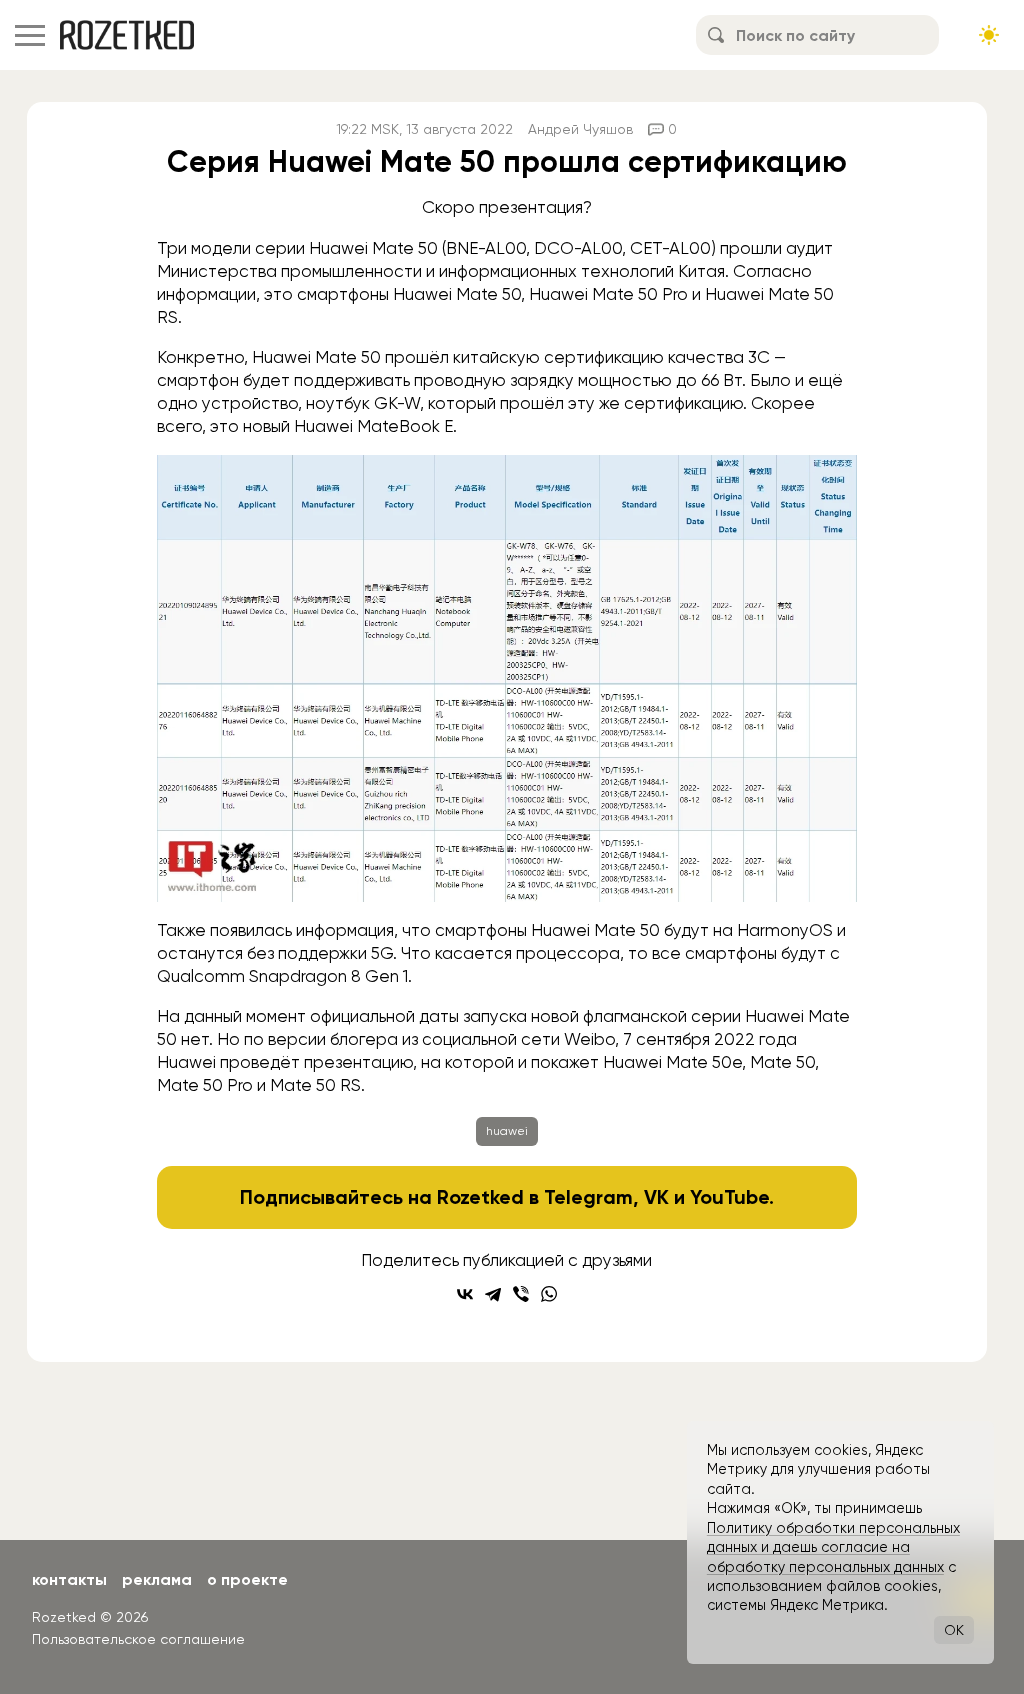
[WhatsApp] (549, 1294)
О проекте (247, 1579)
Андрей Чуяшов (580, 129)
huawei (507, 1131)
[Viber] (521, 1294)
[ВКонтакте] (465, 1294)
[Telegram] (493, 1294)
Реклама (157, 1579)
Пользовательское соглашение (138, 1639)
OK (954, 1630)
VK (656, 1197)
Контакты (69, 1579)
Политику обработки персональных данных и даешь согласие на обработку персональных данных (833, 1547)
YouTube (729, 1197)
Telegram (588, 1197)
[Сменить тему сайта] (989, 35)
